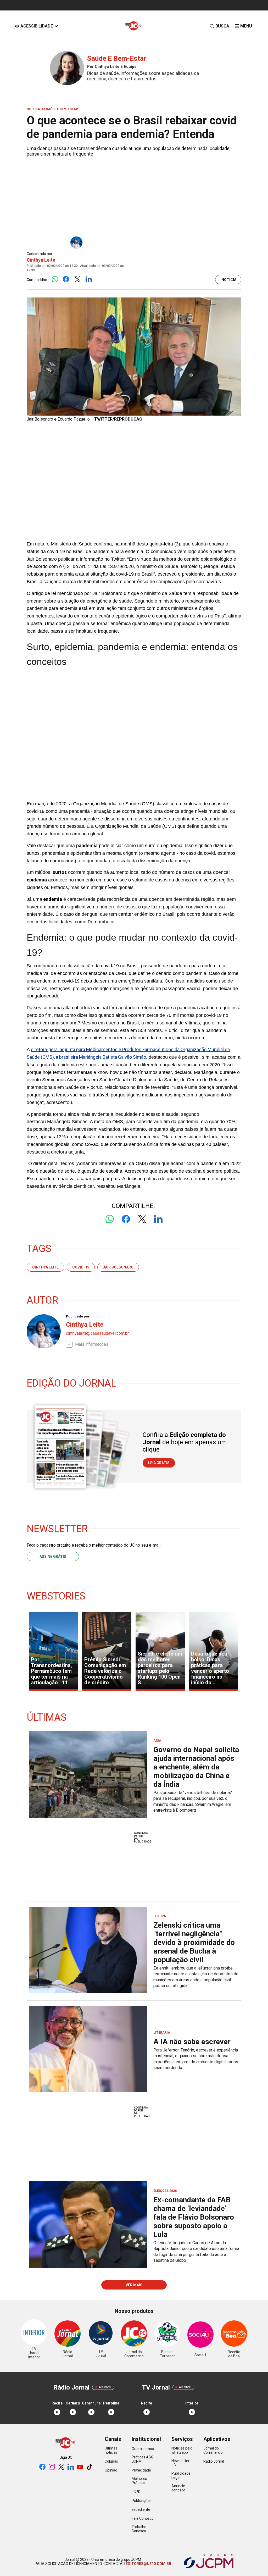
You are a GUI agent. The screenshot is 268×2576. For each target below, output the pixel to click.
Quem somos (143, 2449)
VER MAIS (134, 2285)
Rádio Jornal (214, 2461)
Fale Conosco (143, 2518)
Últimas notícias (111, 2450)
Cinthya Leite (41, 260)
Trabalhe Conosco (139, 2529)
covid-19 (81, 1267)
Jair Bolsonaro (118, 1267)
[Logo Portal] (134, 26)
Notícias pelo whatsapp (182, 2450)
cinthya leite (45, 1267)
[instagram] (52, 2467)
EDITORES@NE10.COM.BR (148, 2564)
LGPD (136, 2492)
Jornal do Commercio (213, 2450)
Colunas (111, 2461)
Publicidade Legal (181, 2475)
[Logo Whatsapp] (55, 280)
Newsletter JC (180, 2463)
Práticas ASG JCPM (143, 2459)
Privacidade (141, 2470)
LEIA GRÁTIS (159, 1463)
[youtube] (80, 2467)
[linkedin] (71, 2467)
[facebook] (42, 2467)
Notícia (229, 280)
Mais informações (92, 1344)
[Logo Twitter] (77, 280)
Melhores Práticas (139, 2481)
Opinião (111, 2470)
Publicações (142, 2501)
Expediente (141, 2509)
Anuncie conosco (178, 2488)
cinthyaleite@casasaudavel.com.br (97, 1333)
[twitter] (61, 2467)
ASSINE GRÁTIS (53, 1557)
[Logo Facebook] (66, 280)
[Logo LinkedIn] (89, 280)
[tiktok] (90, 2467)
